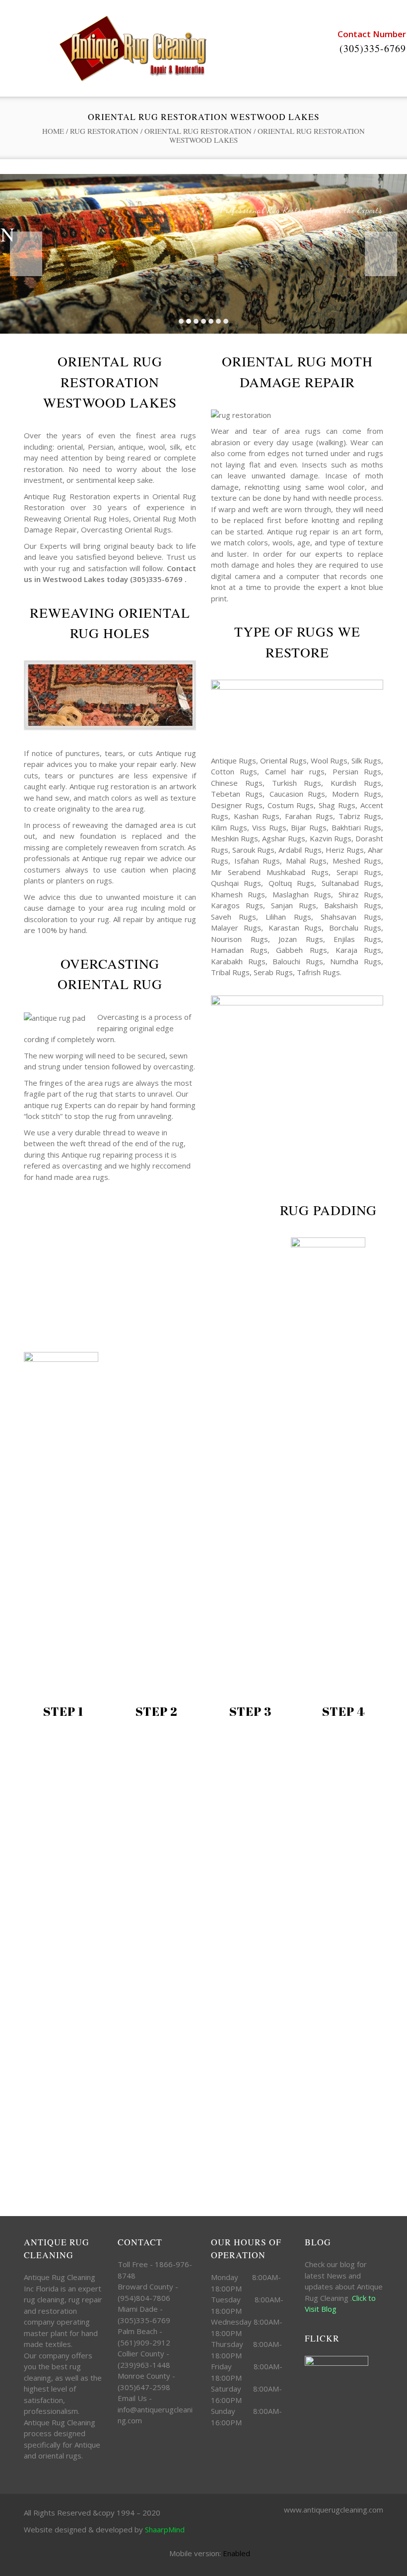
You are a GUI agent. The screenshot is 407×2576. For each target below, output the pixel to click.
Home (53, 131)
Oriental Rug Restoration (198, 131)
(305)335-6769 (373, 48)
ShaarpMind (165, 2529)
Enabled (237, 2553)
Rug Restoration (104, 131)
